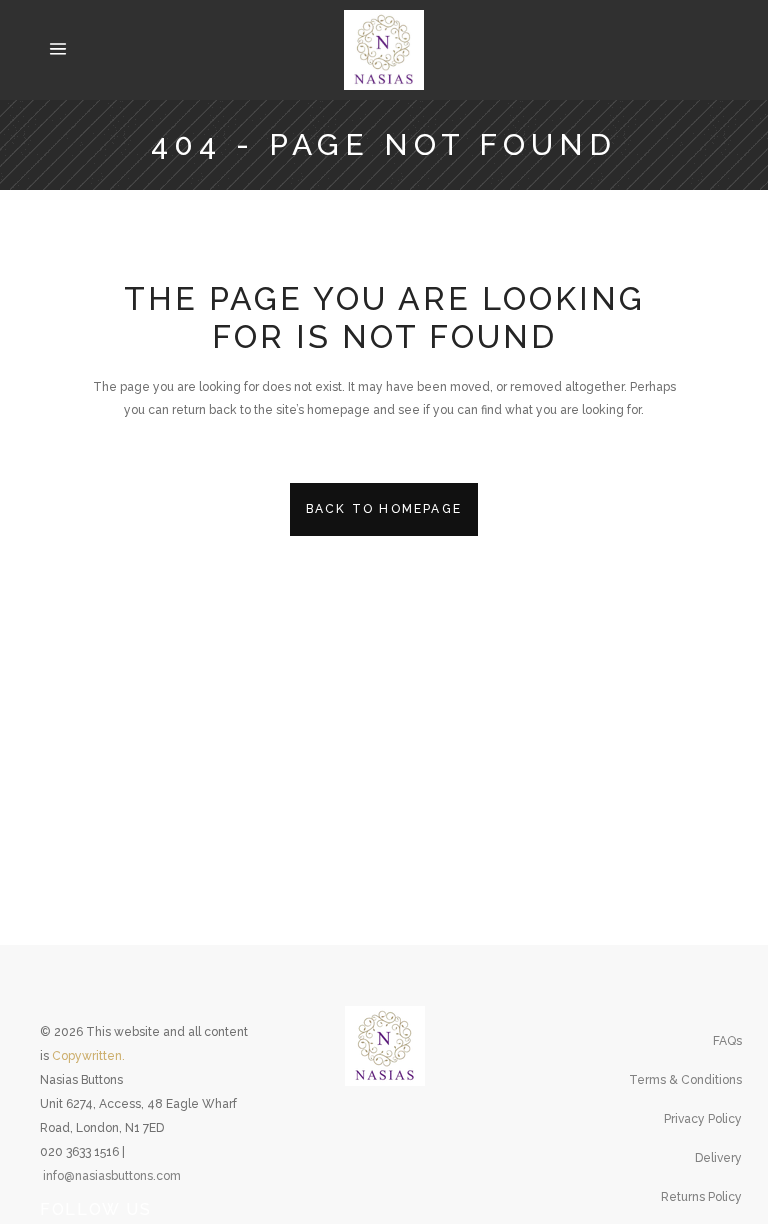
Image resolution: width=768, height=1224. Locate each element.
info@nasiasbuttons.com (112, 1176)
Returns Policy (701, 1197)
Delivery (718, 1158)
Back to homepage (384, 509)
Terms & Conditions (685, 1080)
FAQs (727, 1041)
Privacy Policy (703, 1119)
